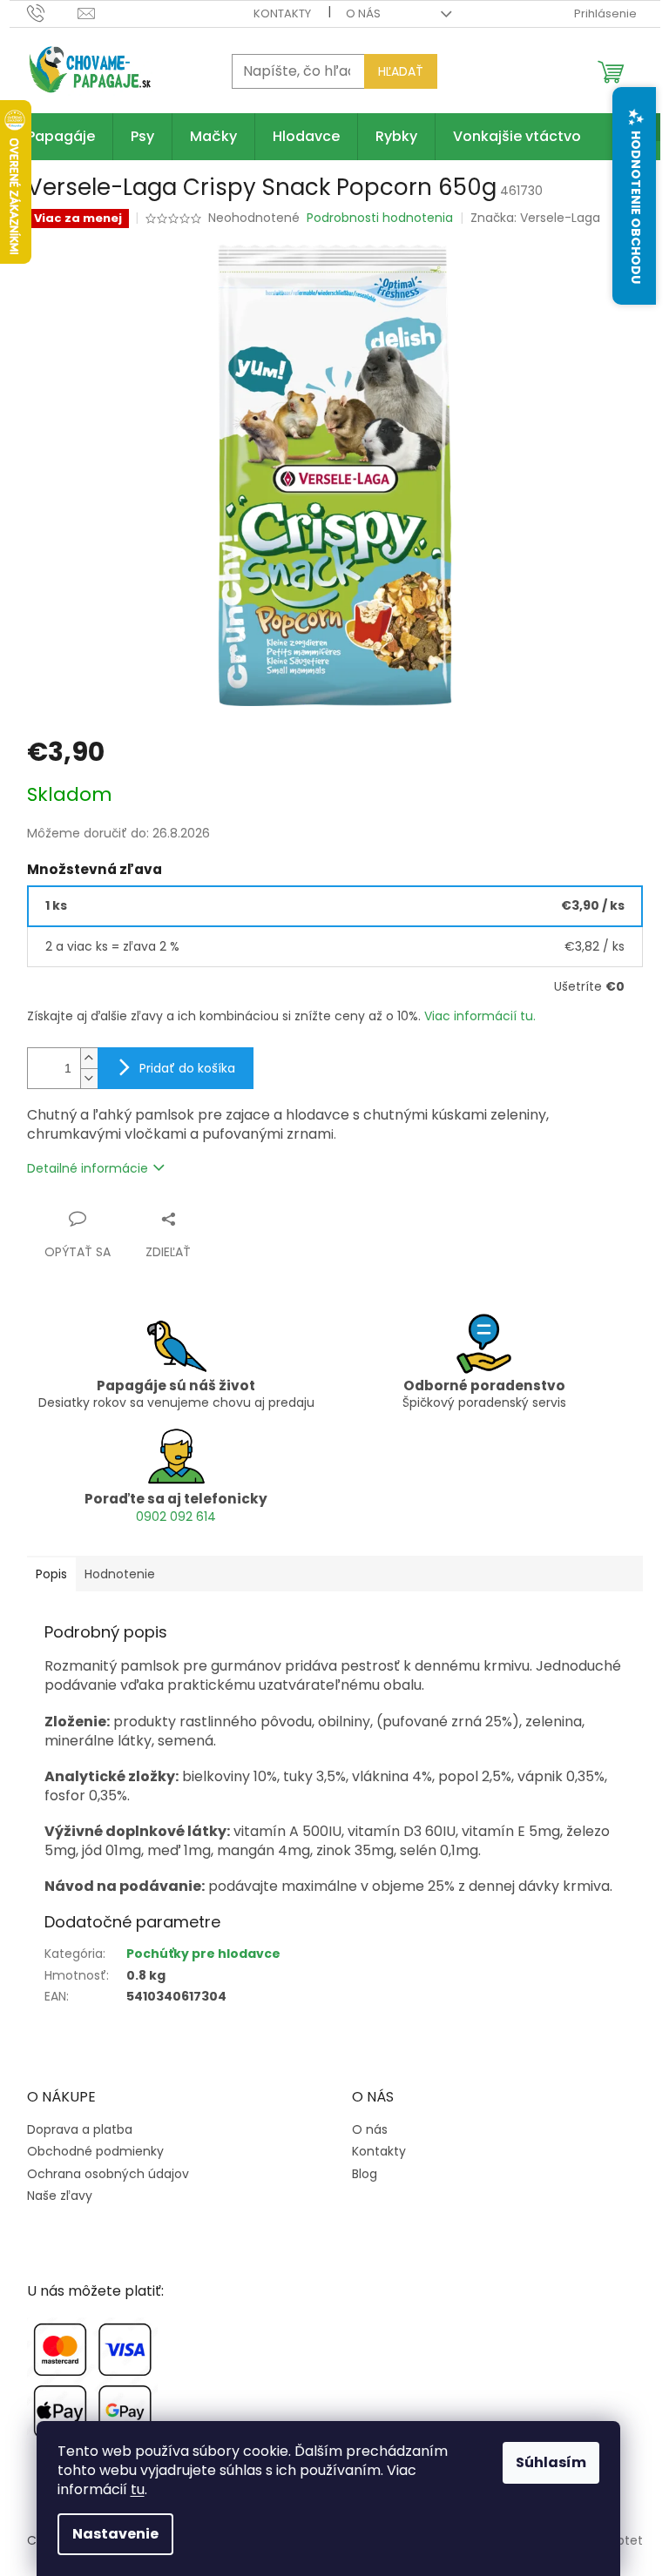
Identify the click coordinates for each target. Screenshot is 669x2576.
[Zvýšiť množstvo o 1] (89, 1058)
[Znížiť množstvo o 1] (89, 1078)
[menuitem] (61, 137)
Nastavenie (115, 2534)
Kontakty (282, 13)
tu (138, 2489)
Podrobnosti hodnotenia (380, 218)
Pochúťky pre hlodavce (203, 1954)
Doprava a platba (80, 2130)
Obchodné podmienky (95, 2152)
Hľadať (401, 71)
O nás (363, 13)
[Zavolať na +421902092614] (53, 13)
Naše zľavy (60, 2196)
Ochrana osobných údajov (108, 2174)
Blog (365, 2174)
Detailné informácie (88, 1168)
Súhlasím (551, 2462)
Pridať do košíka (187, 1068)
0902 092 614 (176, 1517)
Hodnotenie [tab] (120, 1574)
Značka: (535, 218)
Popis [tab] (51, 1574)
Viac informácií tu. (480, 1016)
